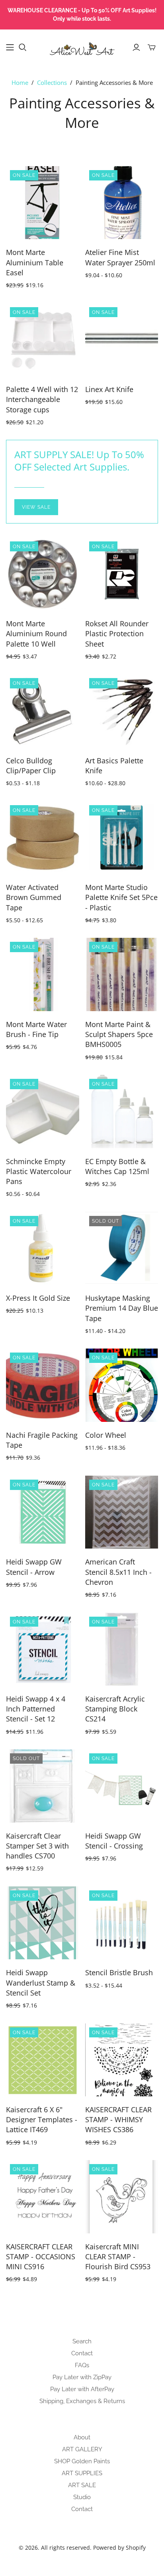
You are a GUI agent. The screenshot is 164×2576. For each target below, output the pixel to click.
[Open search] (23, 47)
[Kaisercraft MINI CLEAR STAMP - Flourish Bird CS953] (122, 2197)
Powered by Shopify (119, 2548)
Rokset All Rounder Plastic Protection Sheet (117, 633)
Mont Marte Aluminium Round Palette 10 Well (36, 633)
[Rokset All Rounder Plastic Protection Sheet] (122, 574)
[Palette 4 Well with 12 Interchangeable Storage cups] (43, 340)
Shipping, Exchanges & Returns (82, 2401)
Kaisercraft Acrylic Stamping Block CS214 (115, 1709)
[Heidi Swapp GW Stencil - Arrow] (43, 1512)
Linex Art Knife (109, 389)
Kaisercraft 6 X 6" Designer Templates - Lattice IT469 (42, 2119)
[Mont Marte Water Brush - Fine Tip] (43, 974)
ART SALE (82, 2485)
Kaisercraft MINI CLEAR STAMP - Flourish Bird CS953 (118, 2256)
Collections (52, 82)
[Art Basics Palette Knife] (122, 711)
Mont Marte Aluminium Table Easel (35, 262)
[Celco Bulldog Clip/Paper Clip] (43, 711)
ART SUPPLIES (82, 2473)
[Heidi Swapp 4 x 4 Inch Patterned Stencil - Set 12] (43, 1649)
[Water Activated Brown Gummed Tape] (43, 838)
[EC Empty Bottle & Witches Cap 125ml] (122, 1112)
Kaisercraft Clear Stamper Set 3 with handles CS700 (37, 1846)
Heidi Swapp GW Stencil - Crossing (114, 1841)
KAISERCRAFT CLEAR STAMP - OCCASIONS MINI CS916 (41, 2256)
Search (82, 2341)
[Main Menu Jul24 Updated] (10, 47)
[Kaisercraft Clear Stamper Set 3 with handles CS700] (43, 1786)
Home (20, 82)
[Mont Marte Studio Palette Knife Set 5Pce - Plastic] (122, 838)
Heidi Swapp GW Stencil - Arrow (34, 1567)
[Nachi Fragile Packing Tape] (43, 1385)
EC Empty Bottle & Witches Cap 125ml (117, 1166)
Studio (82, 2497)
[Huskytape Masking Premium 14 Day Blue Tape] (122, 1249)
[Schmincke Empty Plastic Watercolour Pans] (43, 1112)
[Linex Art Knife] (122, 340)
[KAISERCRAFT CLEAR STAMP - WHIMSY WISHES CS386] (122, 2060)
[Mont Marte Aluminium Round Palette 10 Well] (43, 574)
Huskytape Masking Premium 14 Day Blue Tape (122, 1308)
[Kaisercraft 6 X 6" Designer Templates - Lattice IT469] (43, 2060)
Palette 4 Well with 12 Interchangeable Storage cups (42, 399)
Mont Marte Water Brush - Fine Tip (36, 1029)
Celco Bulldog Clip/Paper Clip (31, 766)
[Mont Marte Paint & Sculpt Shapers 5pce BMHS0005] (122, 974)
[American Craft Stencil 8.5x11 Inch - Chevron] (122, 1512)
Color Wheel (106, 1435)
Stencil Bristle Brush (119, 1972)
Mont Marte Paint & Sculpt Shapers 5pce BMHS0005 (119, 1034)
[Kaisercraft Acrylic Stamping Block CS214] (122, 1649)
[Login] (136, 47)
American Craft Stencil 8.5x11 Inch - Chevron (118, 1572)
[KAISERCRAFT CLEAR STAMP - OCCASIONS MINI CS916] (43, 2197)
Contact (82, 2353)
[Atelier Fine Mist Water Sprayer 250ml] (122, 203)
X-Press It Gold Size (38, 1298)
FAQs (82, 2365)
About (82, 2437)
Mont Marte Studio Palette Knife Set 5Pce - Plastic (121, 897)
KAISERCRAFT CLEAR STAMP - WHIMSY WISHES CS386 (118, 2119)
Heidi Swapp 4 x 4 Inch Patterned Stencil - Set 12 (36, 1709)
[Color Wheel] (122, 1385)
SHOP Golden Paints (82, 2461)
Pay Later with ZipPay (82, 2377)
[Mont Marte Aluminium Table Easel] (43, 203)
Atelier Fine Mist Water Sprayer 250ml (120, 257)
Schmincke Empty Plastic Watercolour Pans (39, 1171)
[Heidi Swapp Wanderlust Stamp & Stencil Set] (43, 1923)
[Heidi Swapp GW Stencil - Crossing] (122, 1786)
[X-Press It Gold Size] (43, 1249)
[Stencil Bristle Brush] (122, 1923)
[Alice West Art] (82, 46)
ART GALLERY (82, 2449)
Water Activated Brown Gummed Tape (34, 897)
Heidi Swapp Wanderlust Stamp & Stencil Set (41, 1982)
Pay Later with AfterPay (82, 2389)
